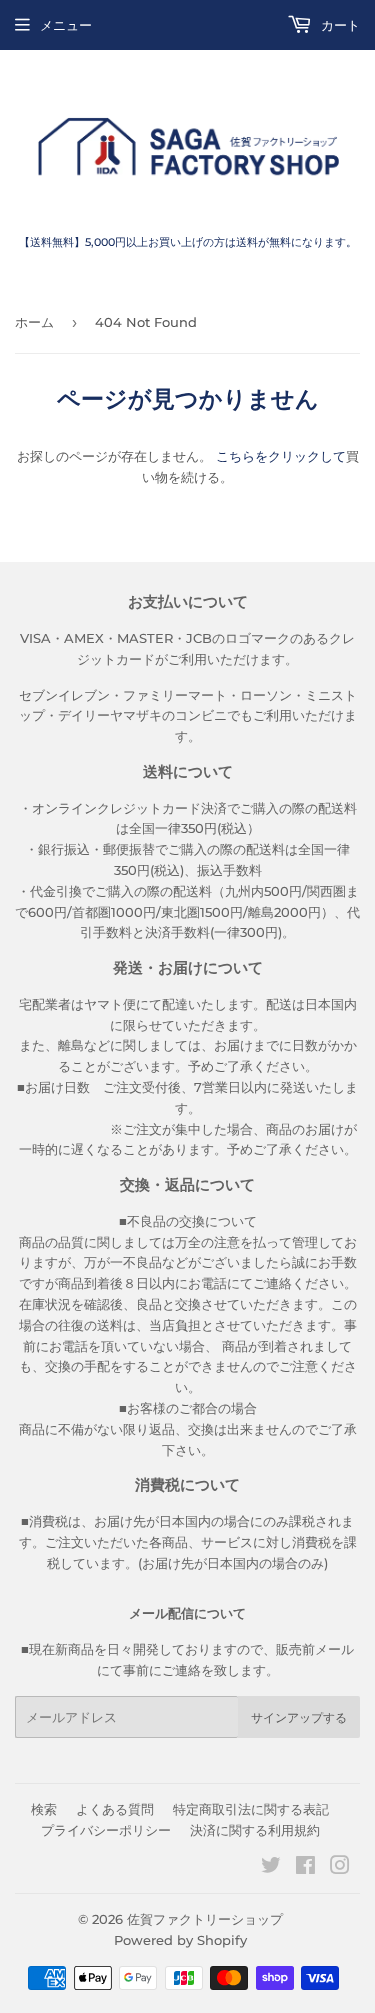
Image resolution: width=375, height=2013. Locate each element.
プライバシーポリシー (106, 1830)
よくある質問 (115, 1809)
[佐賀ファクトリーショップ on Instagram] (340, 1868)
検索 (44, 1809)
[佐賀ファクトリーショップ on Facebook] (305, 1868)
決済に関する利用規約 (255, 1830)
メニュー (66, 25)
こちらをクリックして (281, 456)
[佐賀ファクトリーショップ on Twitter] (271, 1868)
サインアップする (299, 1717)
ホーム (34, 322)
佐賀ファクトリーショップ (205, 1919)
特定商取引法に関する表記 (251, 1809)
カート (338, 25)
